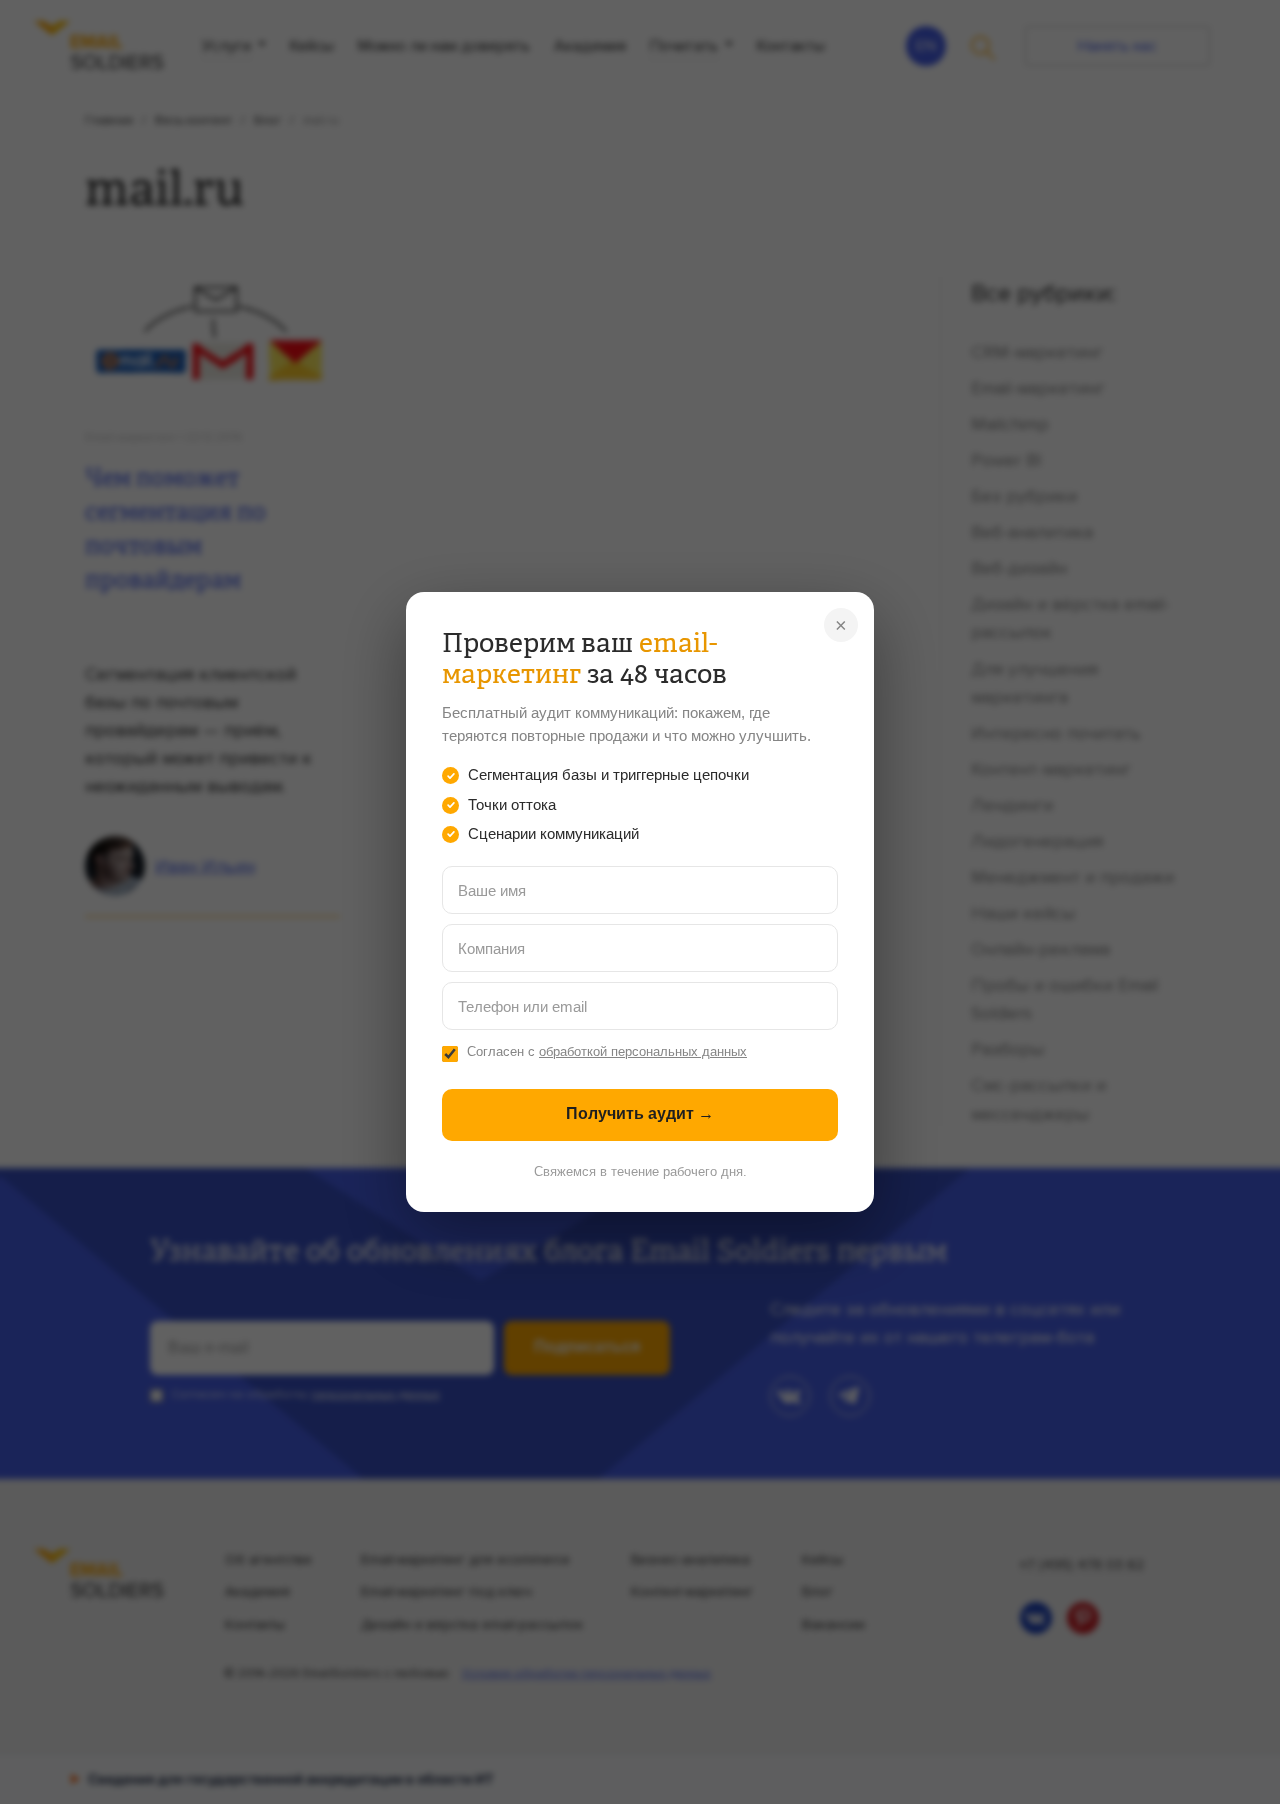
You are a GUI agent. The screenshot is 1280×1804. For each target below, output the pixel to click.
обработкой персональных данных (643, 1052)
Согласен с (607, 1052)
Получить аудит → (640, 1113)
